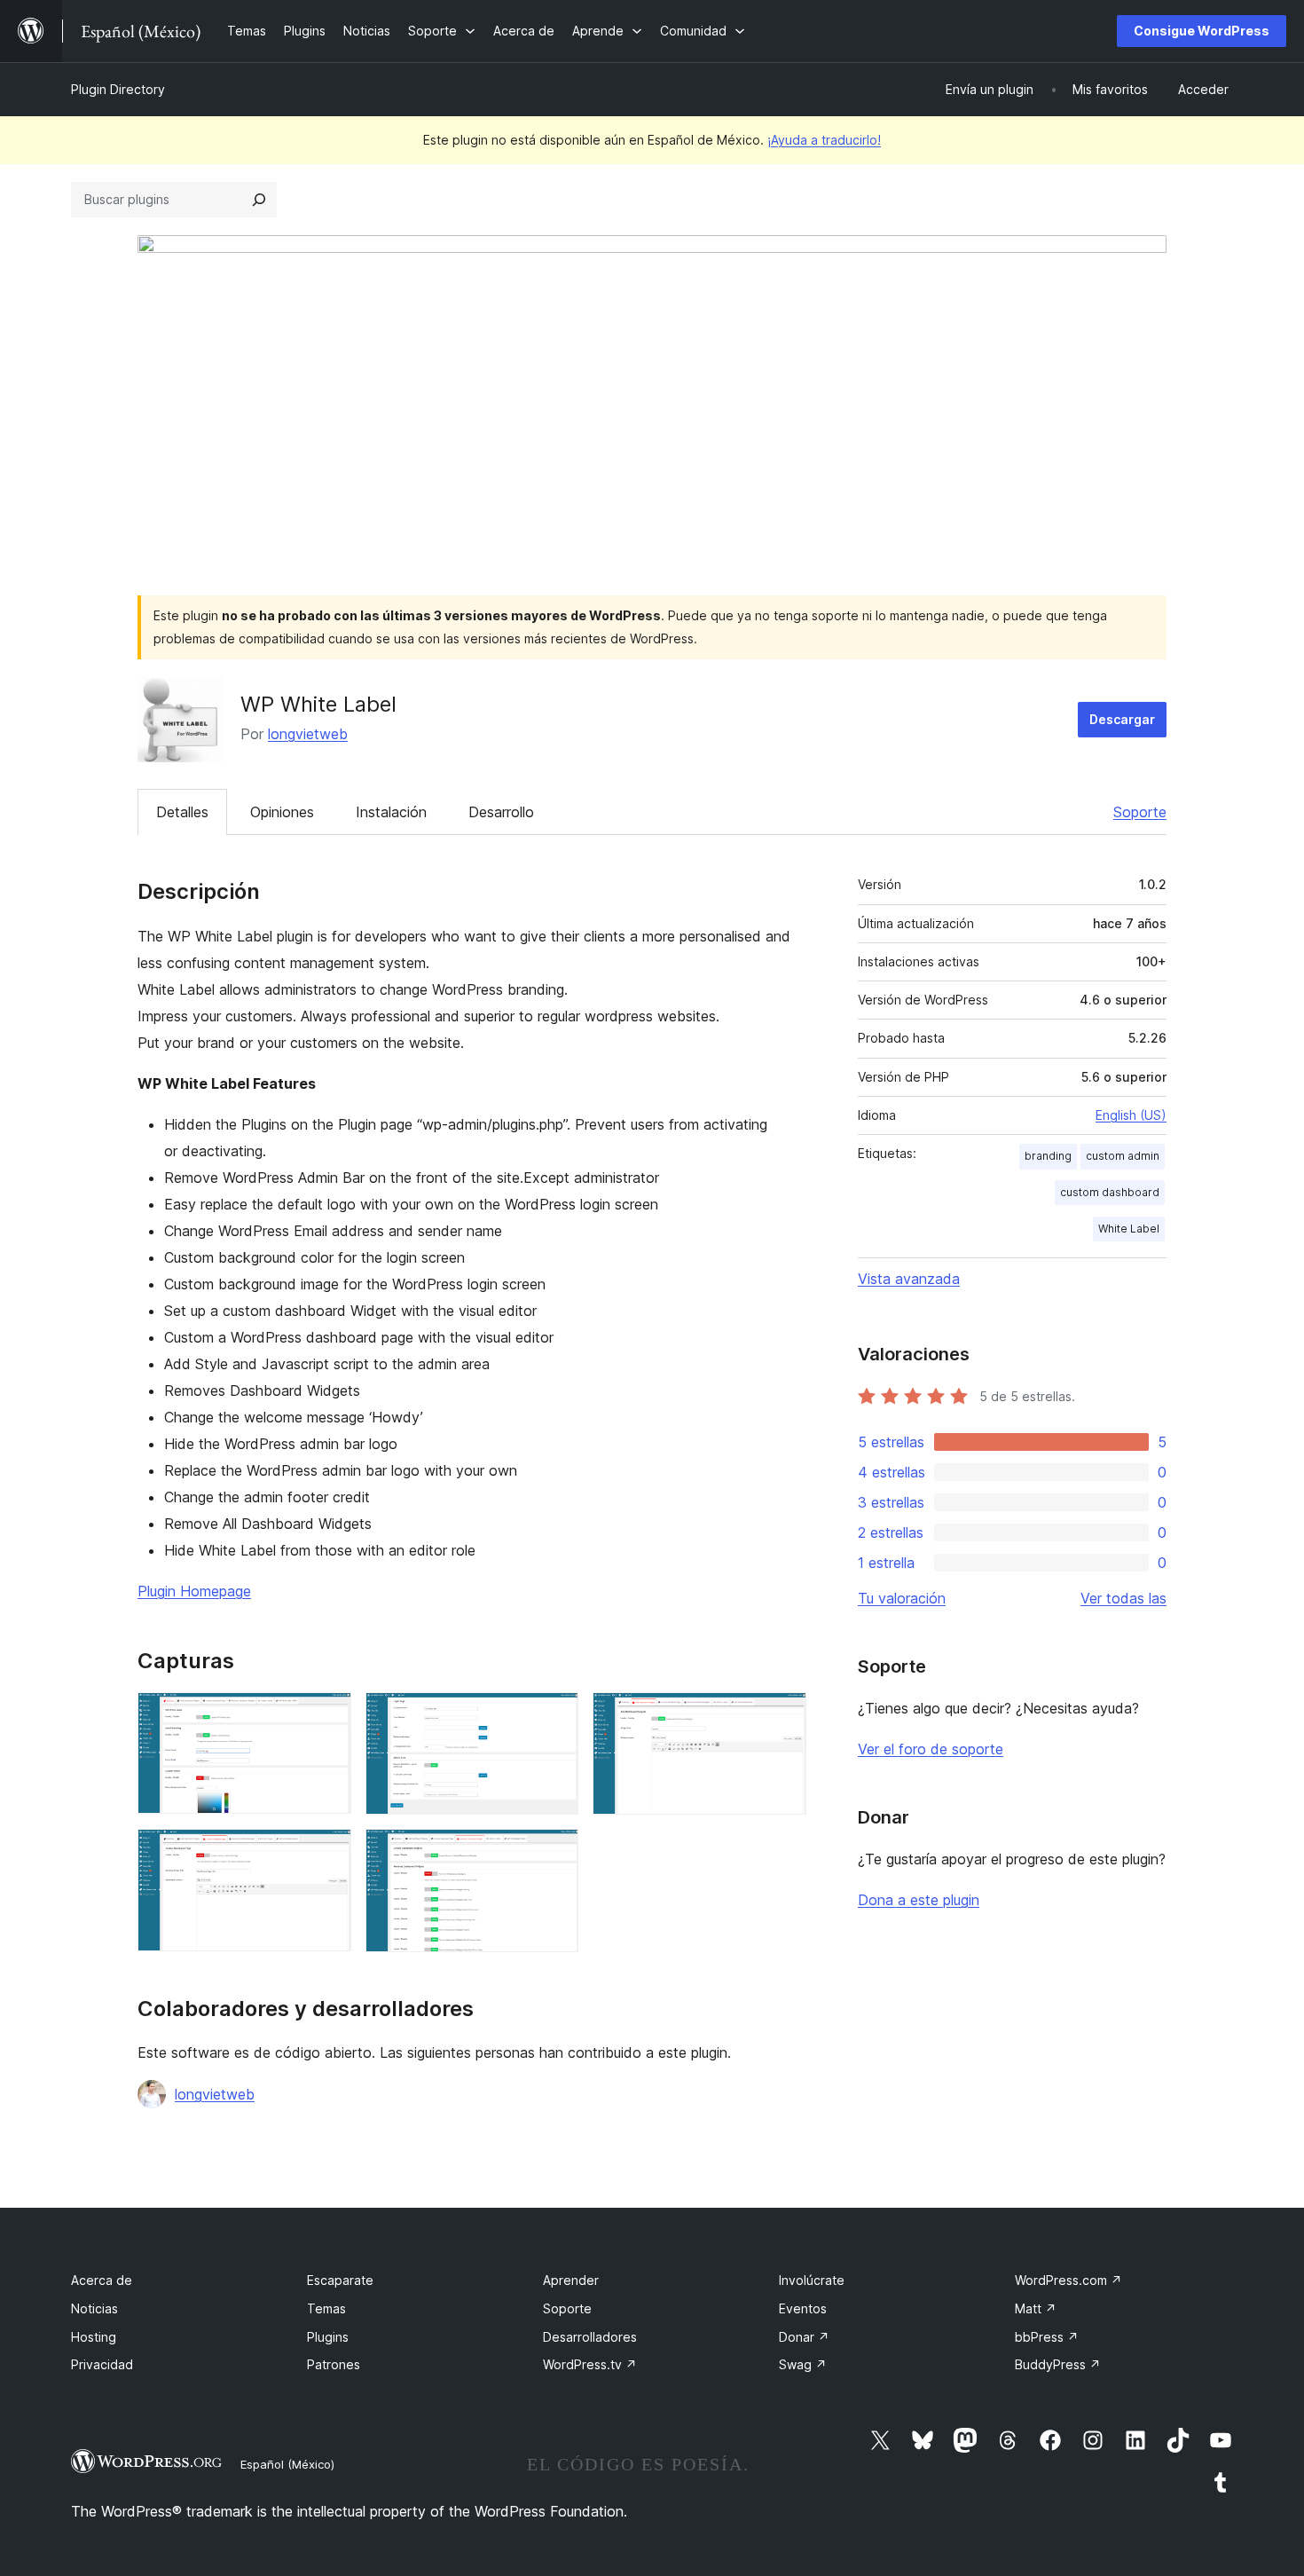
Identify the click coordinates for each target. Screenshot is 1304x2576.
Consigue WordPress (1202, 31)
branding (1048, 1156)
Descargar (1122, 719)
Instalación (391, 812)
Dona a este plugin (919, 1900)
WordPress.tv (590, 2364)
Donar (804, 2337)
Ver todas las (1123, 1598)
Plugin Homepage (194, 1591)
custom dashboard (1110, 1192)
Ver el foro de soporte (931, 1749)
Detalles (182, 812)
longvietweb (308, 734)
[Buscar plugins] (259, 200)
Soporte (1140, 812)
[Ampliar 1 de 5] (327, 1716)
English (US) (1131, 1115)
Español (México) (287, 2464)
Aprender (571, 2280)
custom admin (1123, 1156)
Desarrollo (501, 812)
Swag (803, 2364)
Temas (326, 2308)
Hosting (94, 2337)
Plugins (328, 2337)
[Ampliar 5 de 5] (554, 1853)
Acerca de (102, 2280)
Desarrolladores (590, 2337)
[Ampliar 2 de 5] (554, 1716)
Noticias (94, 2308)
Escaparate (340, 2280)
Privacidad (102, 2364)
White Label (1129, 1229)
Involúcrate (812, 2280)
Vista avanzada (909, 1279)
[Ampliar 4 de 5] (327, 1853)
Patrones (334, 2364)
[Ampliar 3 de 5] (782, 1716)
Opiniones (282, 812)
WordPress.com (1068, 2280)
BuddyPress (1058, 2364)
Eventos (803, 2308)
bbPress (1047, 2337)
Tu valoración (902, 1598)
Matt (1036, 2308)
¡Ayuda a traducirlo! (824, 140)
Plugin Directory (118, 89)
